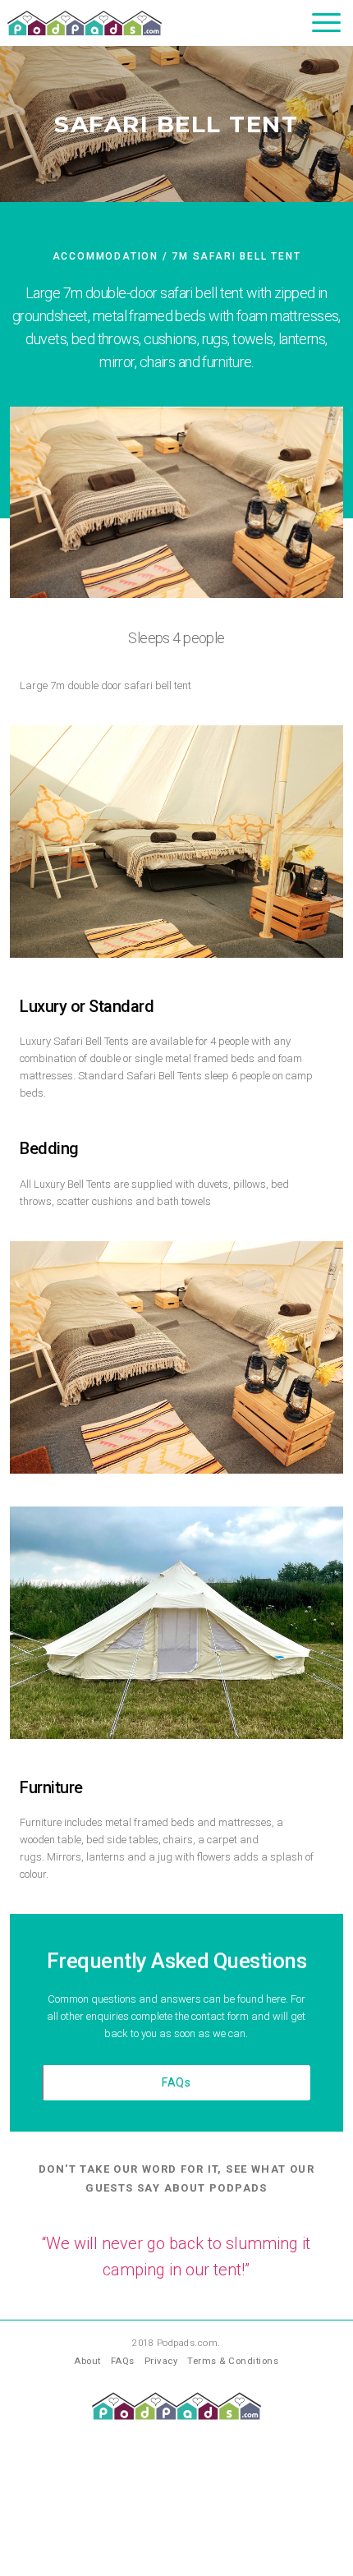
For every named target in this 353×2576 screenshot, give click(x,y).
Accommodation (105, 256)
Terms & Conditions (233, 2361)
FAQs (176, 2082)
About (87, 2361)
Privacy (161, 2361)
